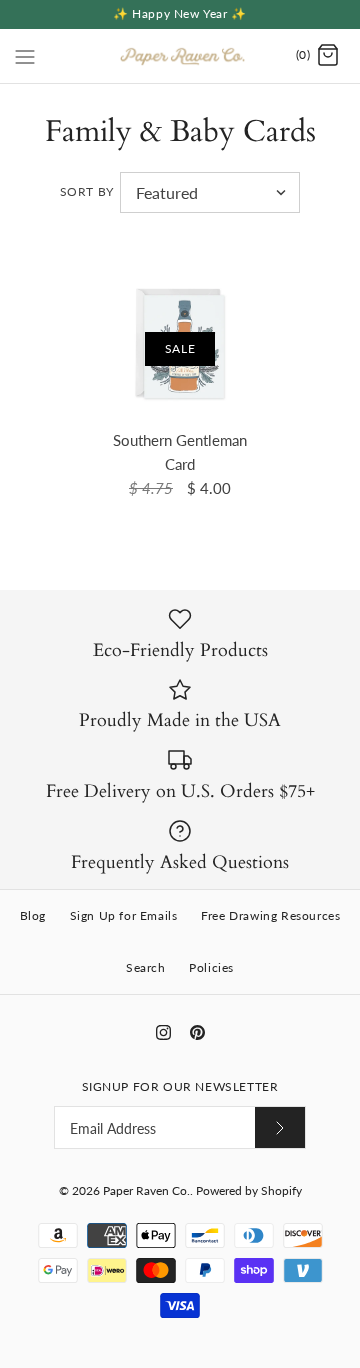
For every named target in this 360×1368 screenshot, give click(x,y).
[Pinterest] (197, 1032)
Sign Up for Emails (124, 915)
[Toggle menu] (25, 55)
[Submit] (280, 1127)
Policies (211, 967)
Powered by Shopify (249, 1190)
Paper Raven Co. (146, 1190)
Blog (33, 915)
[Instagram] (163, 1032)
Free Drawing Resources (270, 915)
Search (146, 967)
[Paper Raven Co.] (180, 56)
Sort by (87, 191)
